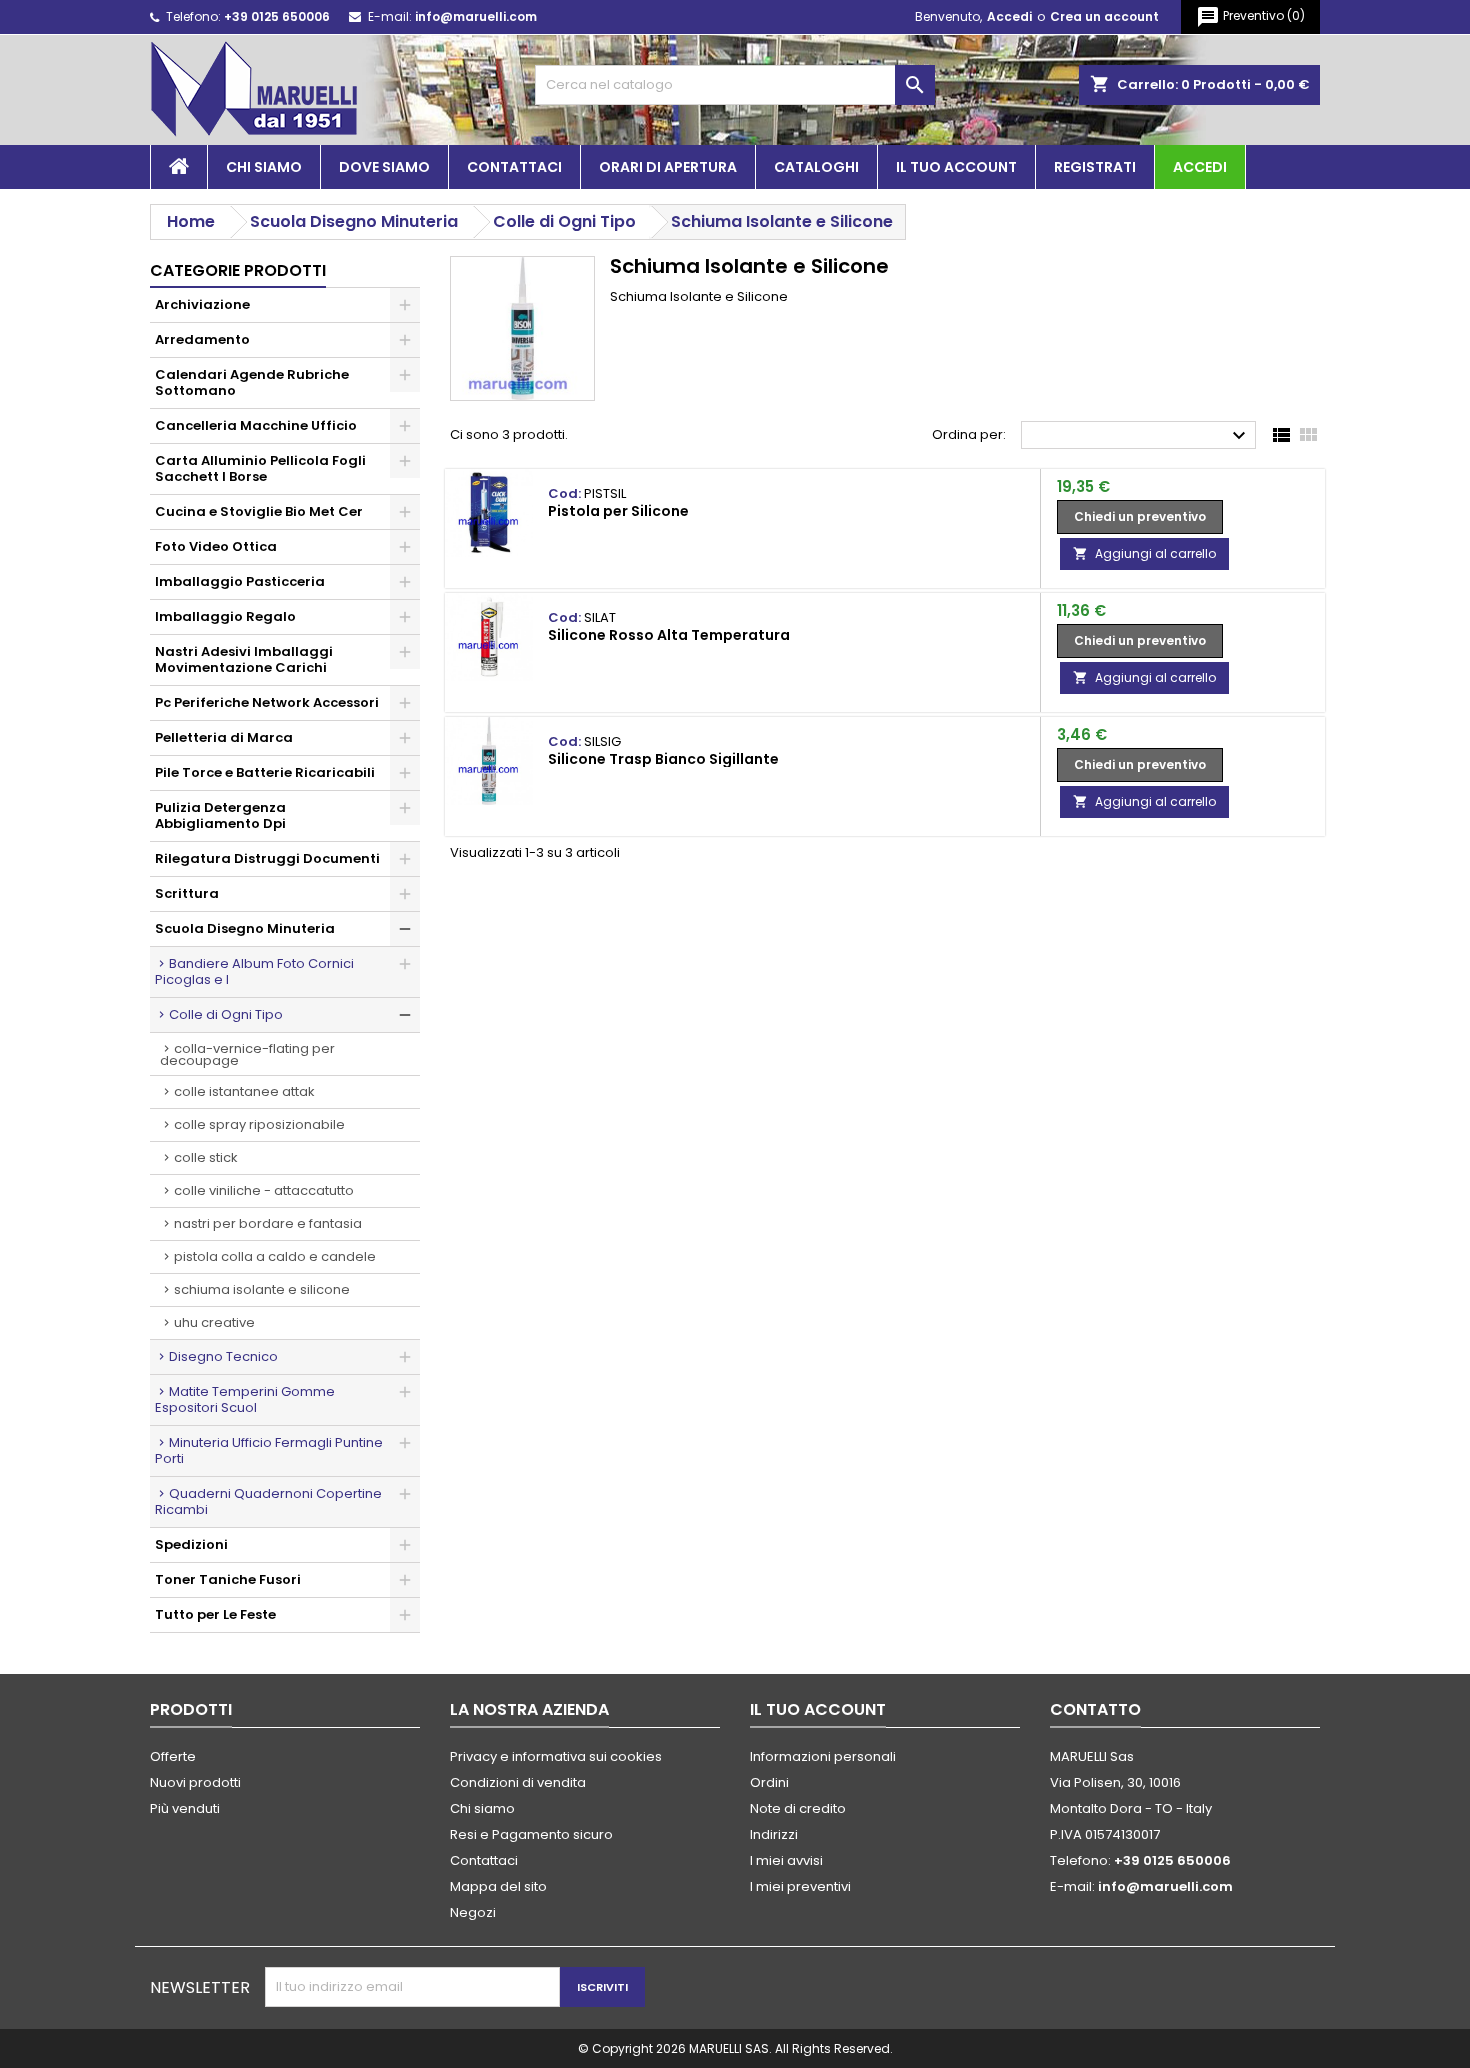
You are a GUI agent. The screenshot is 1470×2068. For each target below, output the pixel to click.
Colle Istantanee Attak (244, 1091)
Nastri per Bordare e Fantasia (268, 1223)
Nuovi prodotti (195, 1782)
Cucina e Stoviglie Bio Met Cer (259, 511)
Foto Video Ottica (216, 546)
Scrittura (187, 893)
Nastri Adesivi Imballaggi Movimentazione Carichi (244, 659)
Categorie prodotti (238, 270)
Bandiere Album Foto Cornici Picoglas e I (254, 971)
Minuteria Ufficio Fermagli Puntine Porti (269, 1450)
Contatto (1095, 1709)
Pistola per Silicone (618, 511)
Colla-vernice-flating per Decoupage (247, 1054)
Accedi (1009, 16)
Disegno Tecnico (223, 1356)
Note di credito (798, 1808)
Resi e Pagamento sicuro (531, 1834)
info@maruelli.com (476, 16)
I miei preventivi (800, 1886)
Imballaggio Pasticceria (240, 581)
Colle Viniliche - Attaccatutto (264, 1190)
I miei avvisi (786, 1860)
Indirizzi (774, 1834)
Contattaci (514, 167)
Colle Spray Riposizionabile (259, 1124)
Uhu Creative (214, 1322)
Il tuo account (956, 167)
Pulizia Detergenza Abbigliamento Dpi (220, 815)
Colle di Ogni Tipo (226, 1014)
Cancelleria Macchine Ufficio (256, 425)
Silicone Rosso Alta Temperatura (669, 635)
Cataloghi (816, 167)
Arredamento (202, 339)
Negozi (473, 1912)
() (1250, 17)
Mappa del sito (498, 1886)
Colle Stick (206, 1157)
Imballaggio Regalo (225, 616)
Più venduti (185, 1808)
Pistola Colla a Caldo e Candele (275, 1256)
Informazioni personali (823, 1756)
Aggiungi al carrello (1144, 553)
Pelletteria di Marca (224, 737)
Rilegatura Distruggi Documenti (267, 858)
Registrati (1095, 167)
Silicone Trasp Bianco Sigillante (663, 759)
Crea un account (1104, 16)
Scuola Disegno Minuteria (245, 928)
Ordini (769, 1782)
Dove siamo (384, 167)
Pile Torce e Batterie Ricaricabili (265, 772)
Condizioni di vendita (518, 1782)
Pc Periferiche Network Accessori (267, 702)
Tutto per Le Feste (215, 1614)
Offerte (173, 1756)
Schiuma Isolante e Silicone (262, 1289)
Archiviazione (202, 304)
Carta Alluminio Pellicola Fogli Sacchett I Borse (260, 468)
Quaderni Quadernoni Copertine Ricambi (268, 1501)
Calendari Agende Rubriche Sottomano (252, 382)
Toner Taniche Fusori (228, 1579)
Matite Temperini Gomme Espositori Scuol (245, 1399)
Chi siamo (264, 167)
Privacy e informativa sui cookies (556, 1756)
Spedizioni (191, 1544)
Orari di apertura (668, 167)
